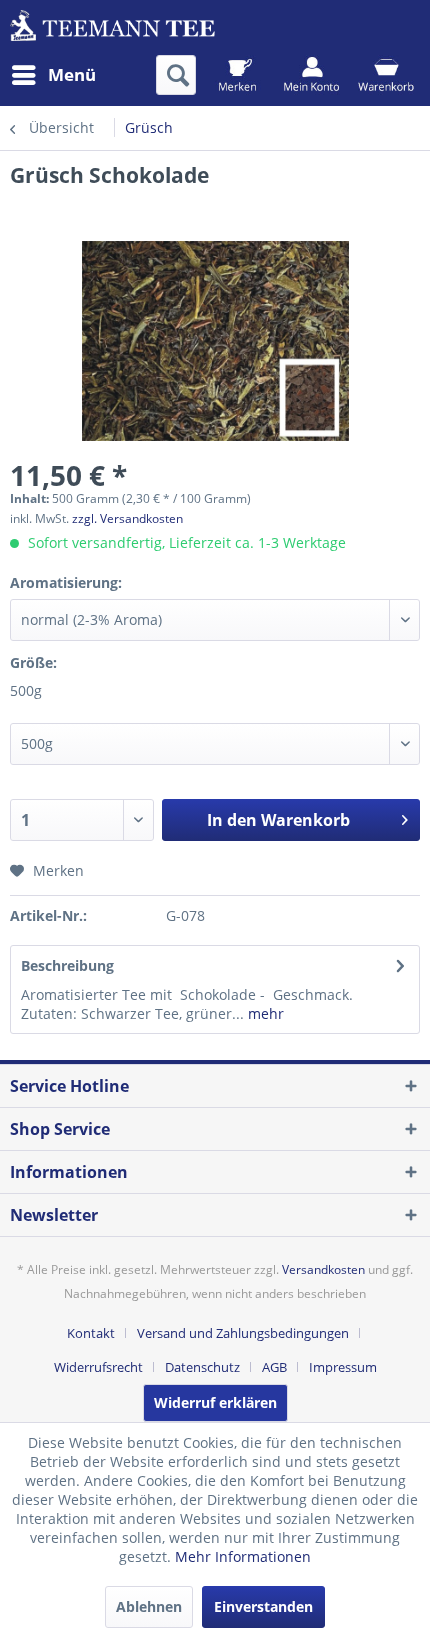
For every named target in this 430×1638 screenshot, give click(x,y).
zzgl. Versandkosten (127, 518)
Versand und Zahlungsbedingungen (243, 1333)
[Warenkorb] (385, 75)
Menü (72, 74)
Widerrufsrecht (98, 1367)
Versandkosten (323, 1269)
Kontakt (91, 1333)
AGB (274, 1367)
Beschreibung (67, 965)
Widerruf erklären (215, 1402)
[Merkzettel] (237, 75)
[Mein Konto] (311, 75)
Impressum (343, 1367)
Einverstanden (263, 1606)
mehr (264, 1013)
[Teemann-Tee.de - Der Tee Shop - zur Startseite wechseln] (112, 27)
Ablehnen (149, 1606)
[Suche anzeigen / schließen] (176, 75)
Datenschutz (202, 1367)
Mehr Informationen (243, 1556)
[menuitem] (53, 75)
